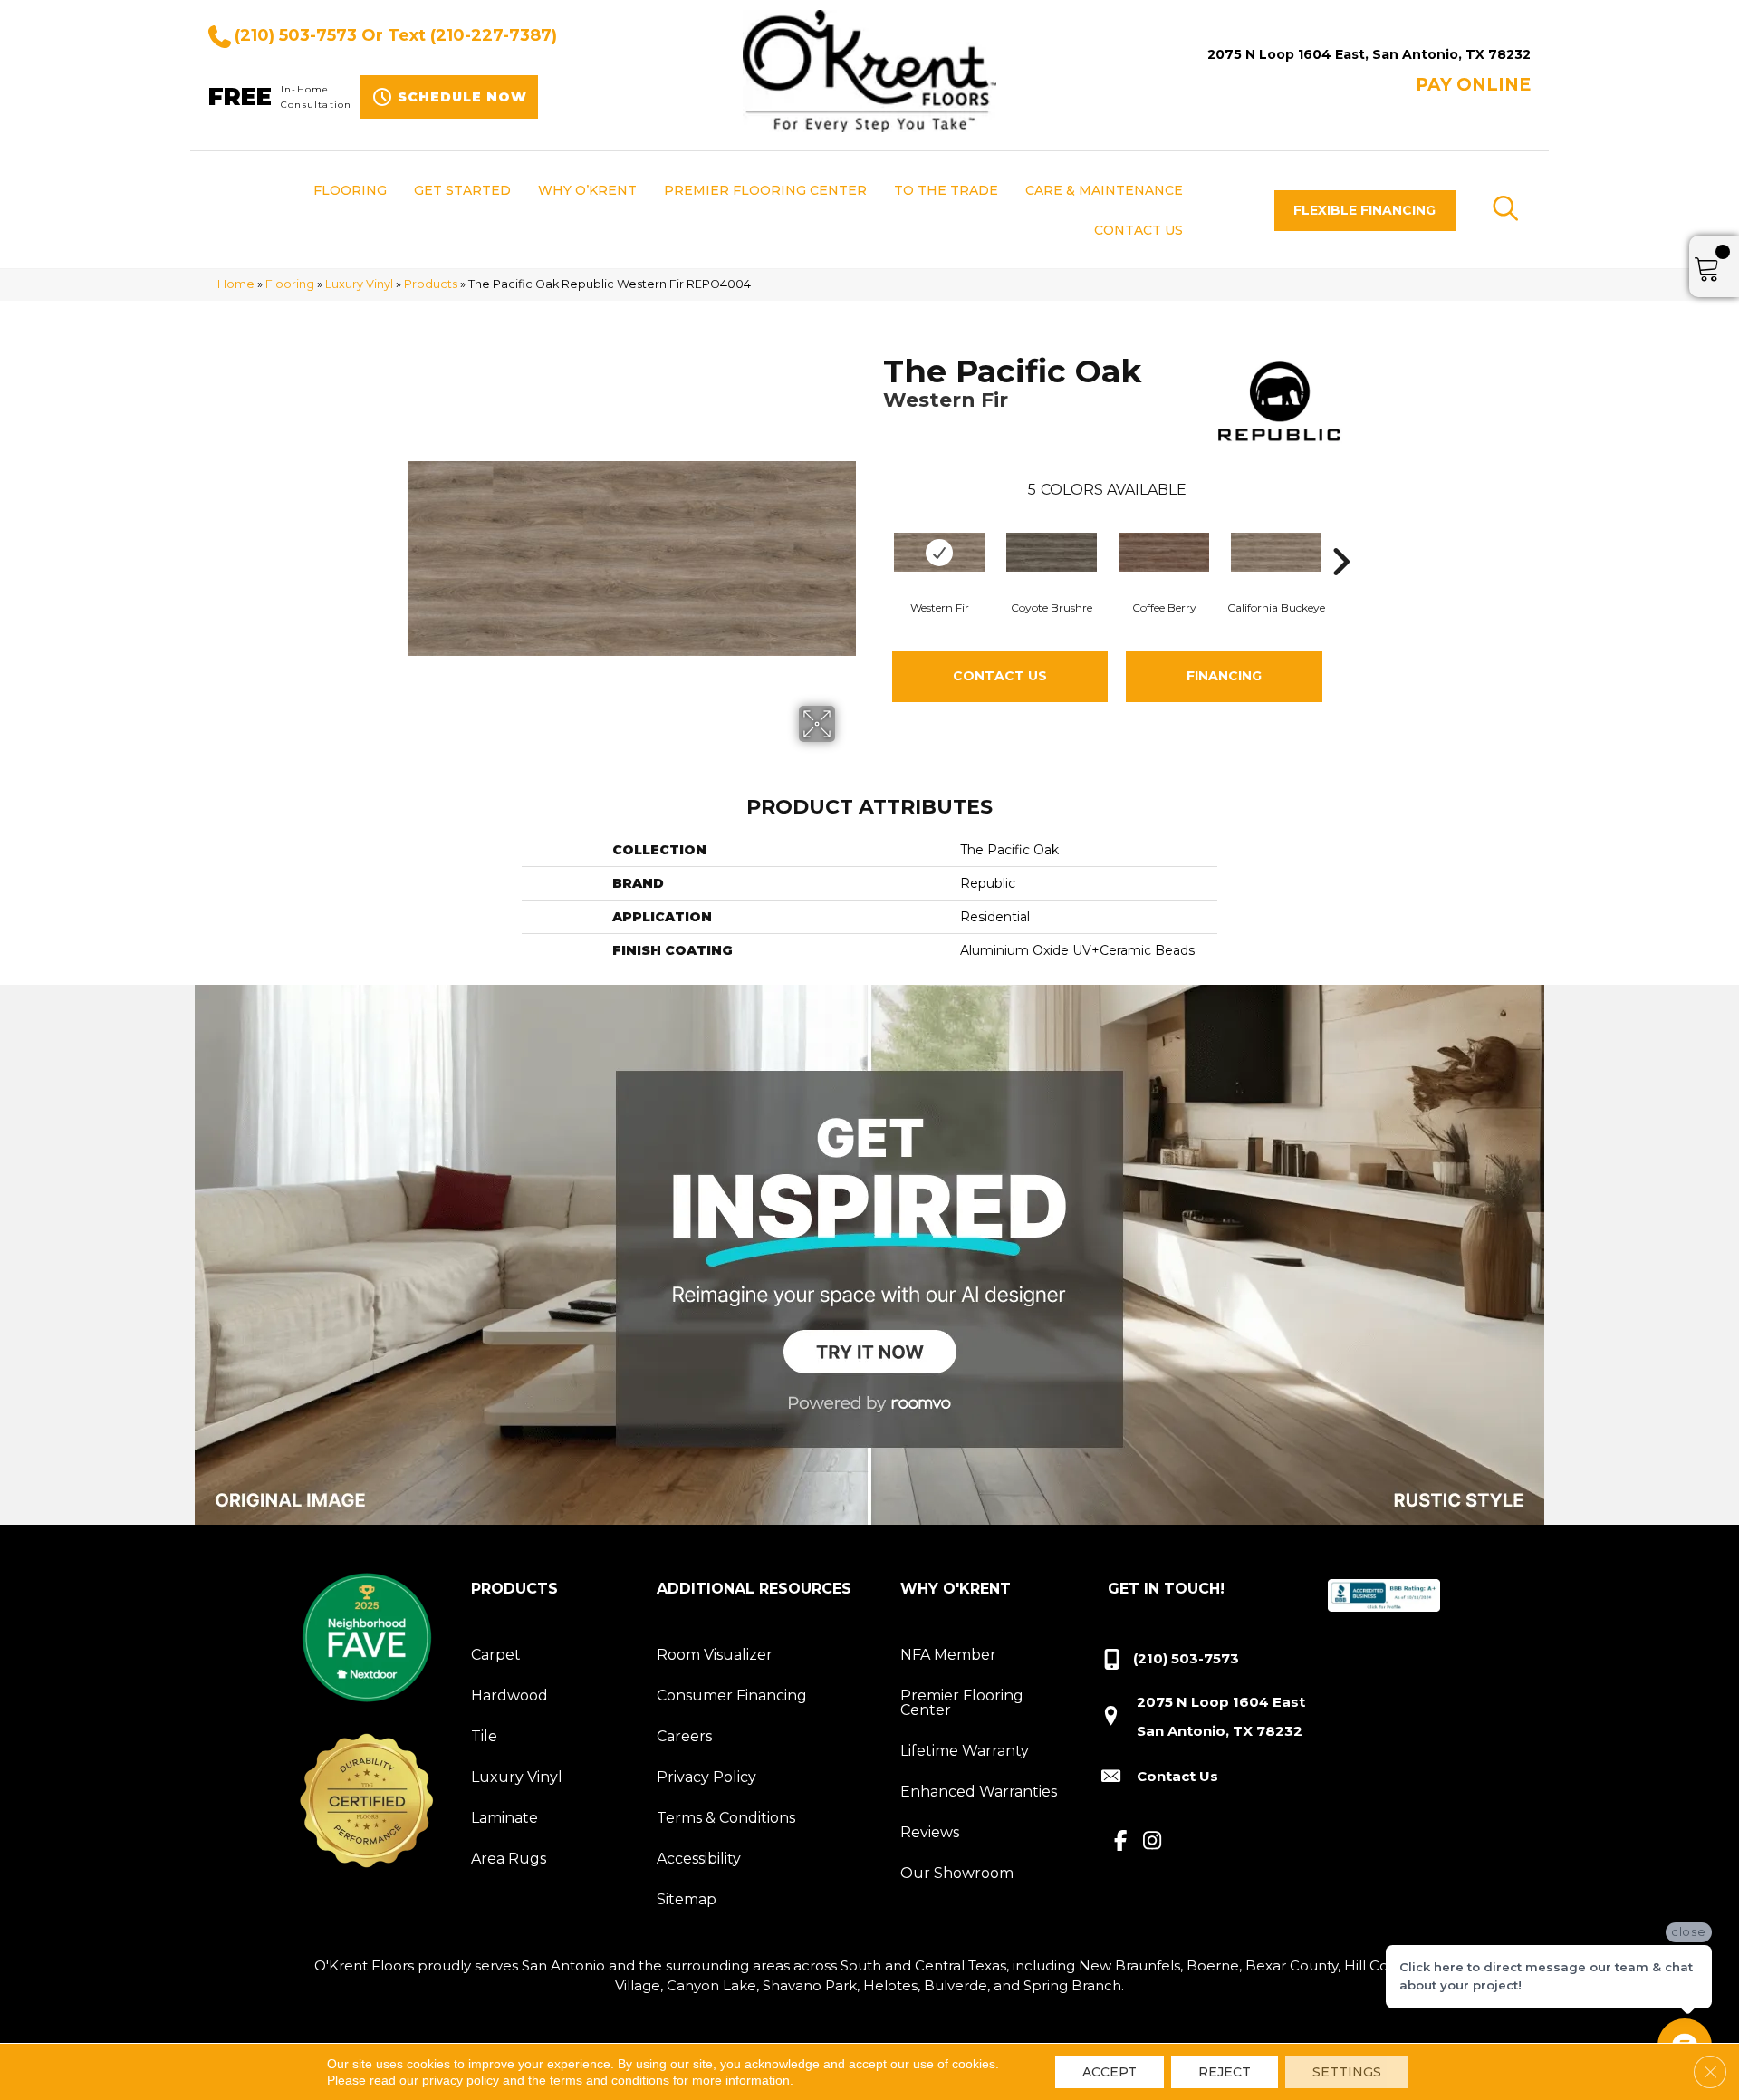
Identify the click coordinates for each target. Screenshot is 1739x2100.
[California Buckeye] (1276, 552)
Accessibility (699, 1859)
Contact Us (1000, 676)
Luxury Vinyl (359, 284)
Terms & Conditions (726, 1818)
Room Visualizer (715, 1655)
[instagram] (1153, 1842)
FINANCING (1224, 676)
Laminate (504, 1818)
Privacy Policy (706, 1777)
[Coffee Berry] (1164, 552)
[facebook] (1121, 1842)
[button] (1365, 211)
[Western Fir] (939, 552)
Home (236, 284)
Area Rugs (509, 1859)
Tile (484, 1736)
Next (1340, 535)
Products (431, 284)
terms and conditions (610, 2080)
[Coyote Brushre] (1052, 552)
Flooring (290, 284)
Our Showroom (957, 1873)
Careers (684, 1736)
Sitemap (687, 1899)
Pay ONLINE (1473, 85)
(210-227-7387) (494, 35)
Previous (874, 535)
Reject (1225, 2072)
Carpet (496, 1655)
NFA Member (948, 1655)
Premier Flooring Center (962, 1703)
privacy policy (461, 2080)
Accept (1110, 2072)
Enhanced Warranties (979, 1792)
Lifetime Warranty (965, 1751)
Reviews (930, 1832)
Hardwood (509, 1695)
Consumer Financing (732, 1695)
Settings (1347, 2072)
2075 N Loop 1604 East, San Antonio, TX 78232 (1369, 54)
